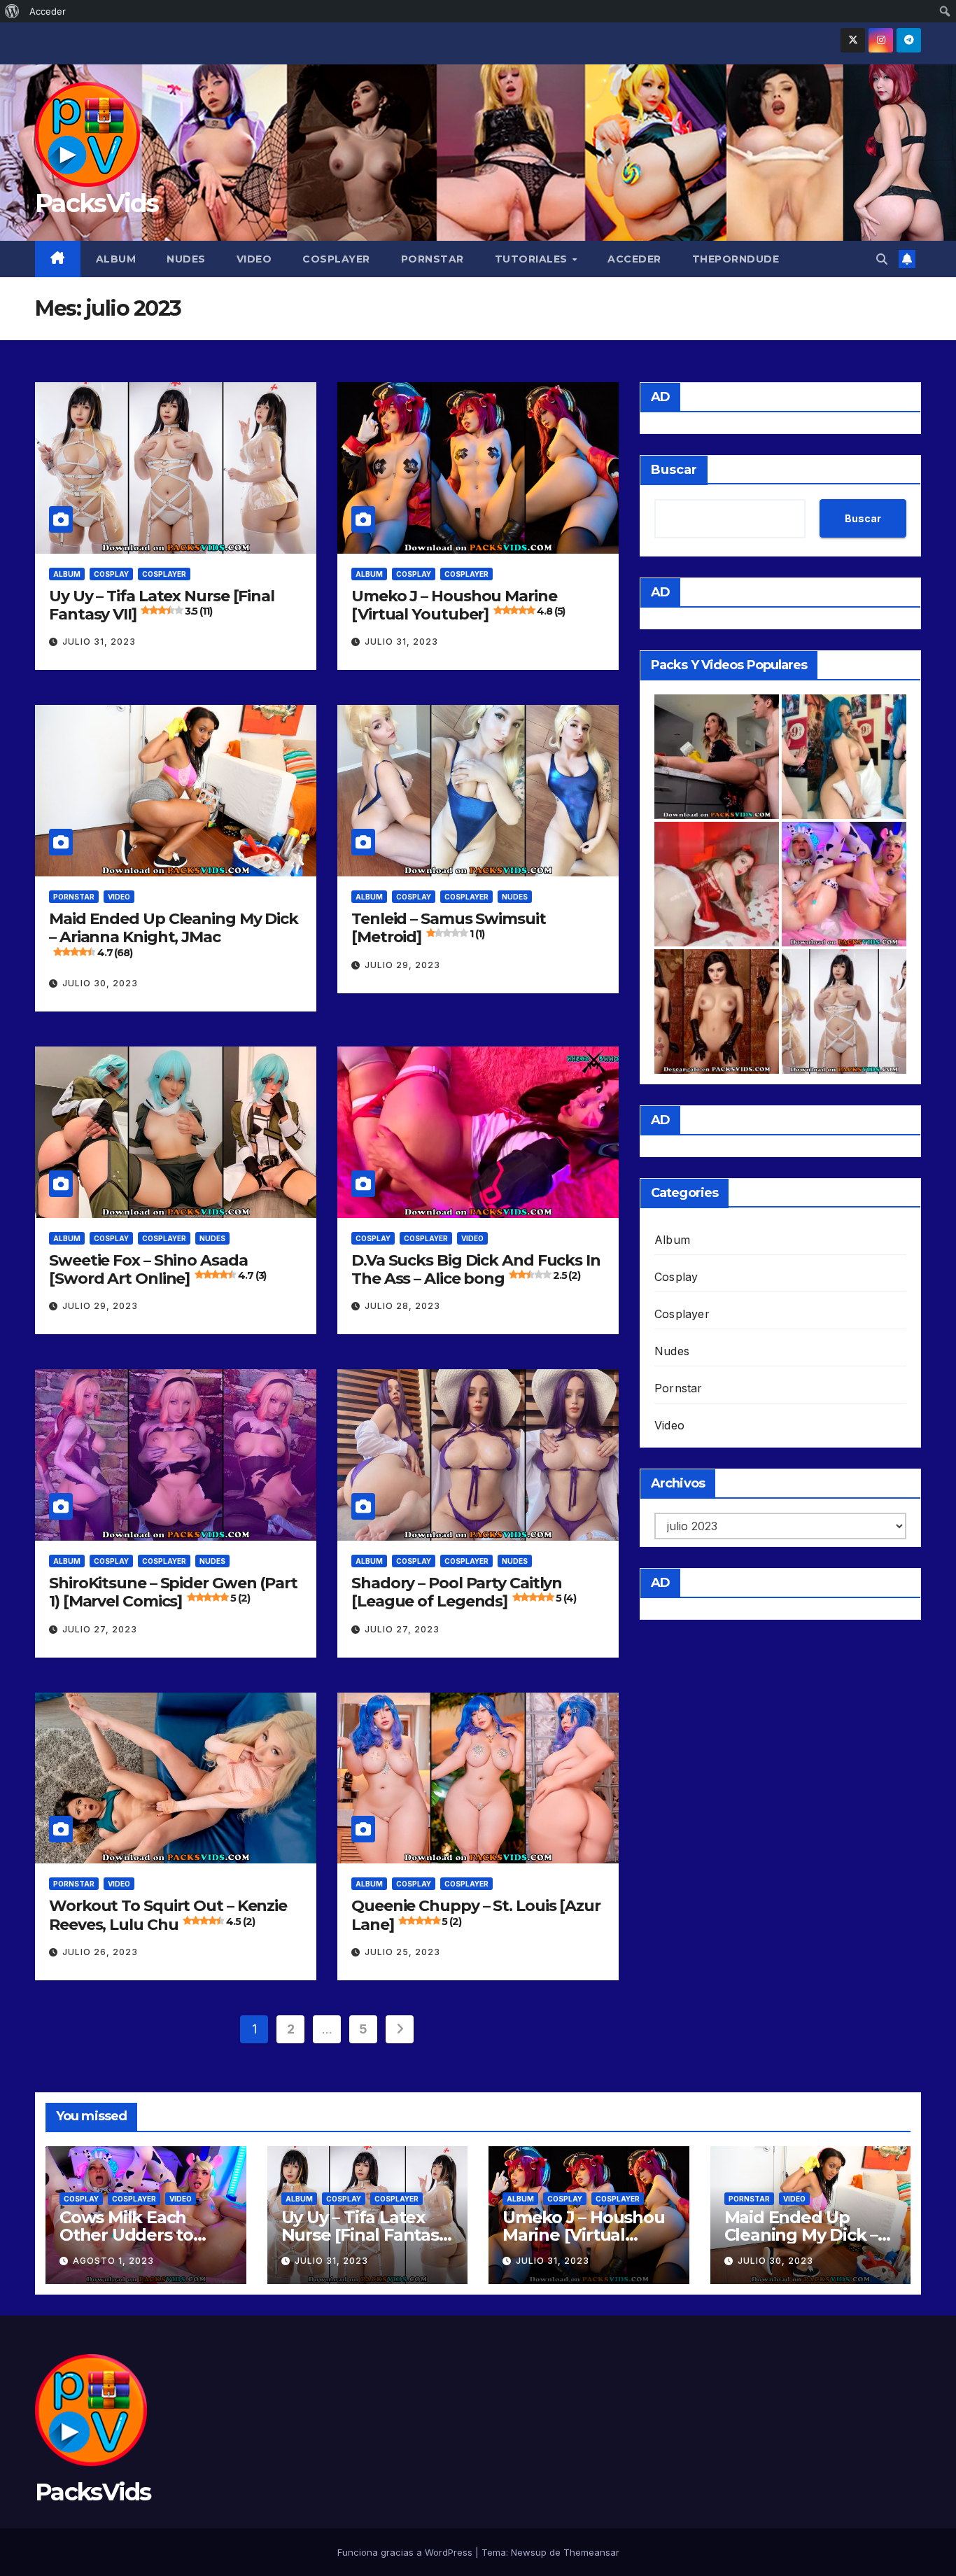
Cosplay (111, 574)
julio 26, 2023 (100, 1952)
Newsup (529, 2552)
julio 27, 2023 (100, 1629)
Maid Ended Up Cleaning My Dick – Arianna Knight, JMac (174, 934)
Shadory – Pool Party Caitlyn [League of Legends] (463, 1592)
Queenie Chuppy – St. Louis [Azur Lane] (476, 1915)
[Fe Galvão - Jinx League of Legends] (844, 757)
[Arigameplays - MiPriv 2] (717, 884)
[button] (882, 259)
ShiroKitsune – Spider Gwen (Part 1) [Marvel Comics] (173, 1592)
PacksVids (97, 203)
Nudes (186, 259)
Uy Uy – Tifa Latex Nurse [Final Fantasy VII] (162, 605)
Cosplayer (336, 259)
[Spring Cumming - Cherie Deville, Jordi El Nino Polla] (717, 757)
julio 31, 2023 (99, 642)
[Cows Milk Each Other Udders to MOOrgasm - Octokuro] (844, 884)
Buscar (674, 470)
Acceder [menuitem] (48, 11)
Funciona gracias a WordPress (406, 2552)
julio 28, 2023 (402, 1306)
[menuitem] (12, 11)
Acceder (634, 259)
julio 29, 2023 (402, 965)
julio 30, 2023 (100, 983)
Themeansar (591, 2552)
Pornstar (433, 259)
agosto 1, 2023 (113, 2261)
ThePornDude (736, 259)
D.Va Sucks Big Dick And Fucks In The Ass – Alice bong (476, 1269)
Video (254, 259)
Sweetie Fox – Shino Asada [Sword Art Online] (157, 1269)
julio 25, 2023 (402, 1952)
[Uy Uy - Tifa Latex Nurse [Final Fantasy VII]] (844, 1011)
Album (116, 259)
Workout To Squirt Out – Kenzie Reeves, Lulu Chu (168, 1915)
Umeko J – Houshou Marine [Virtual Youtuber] (458, 605)
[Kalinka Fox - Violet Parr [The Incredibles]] (717, 1011)
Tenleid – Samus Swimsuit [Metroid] (449, 928)
